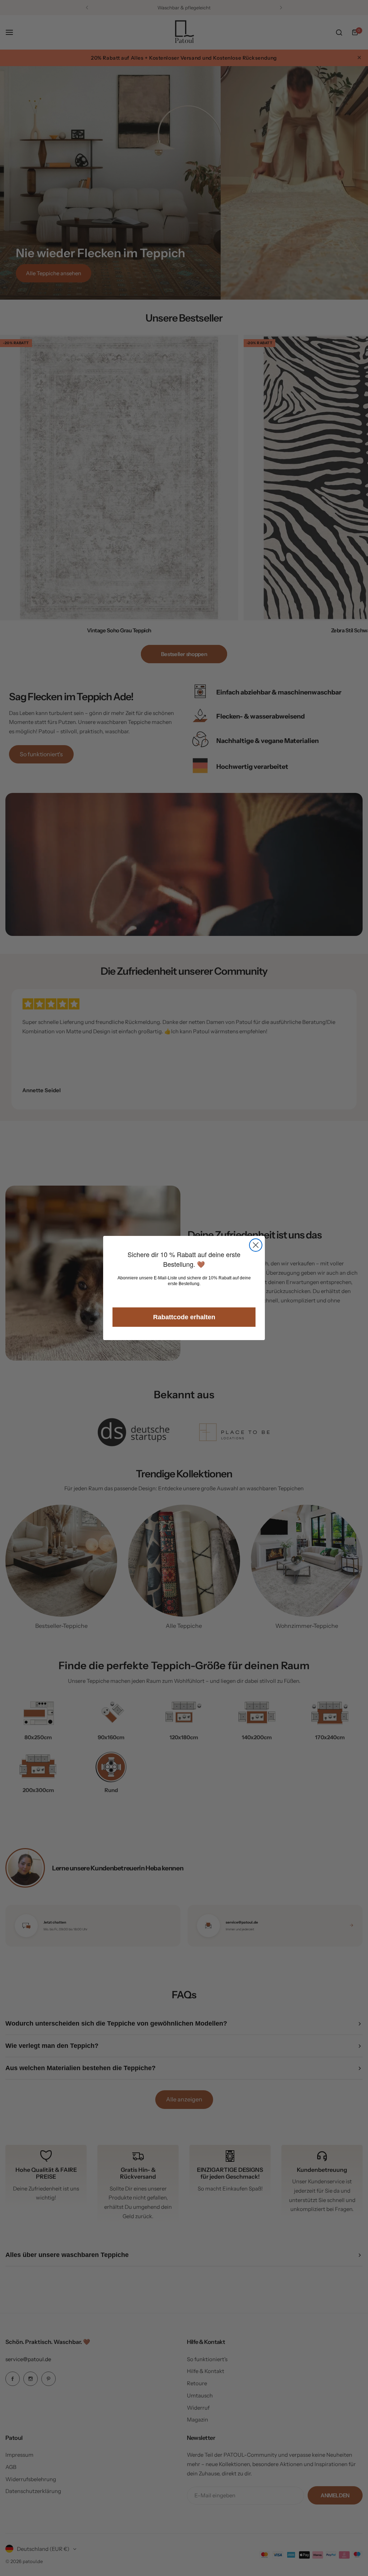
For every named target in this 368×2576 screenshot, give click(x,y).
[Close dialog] (256, 1245)
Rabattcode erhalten (184, 1317)
